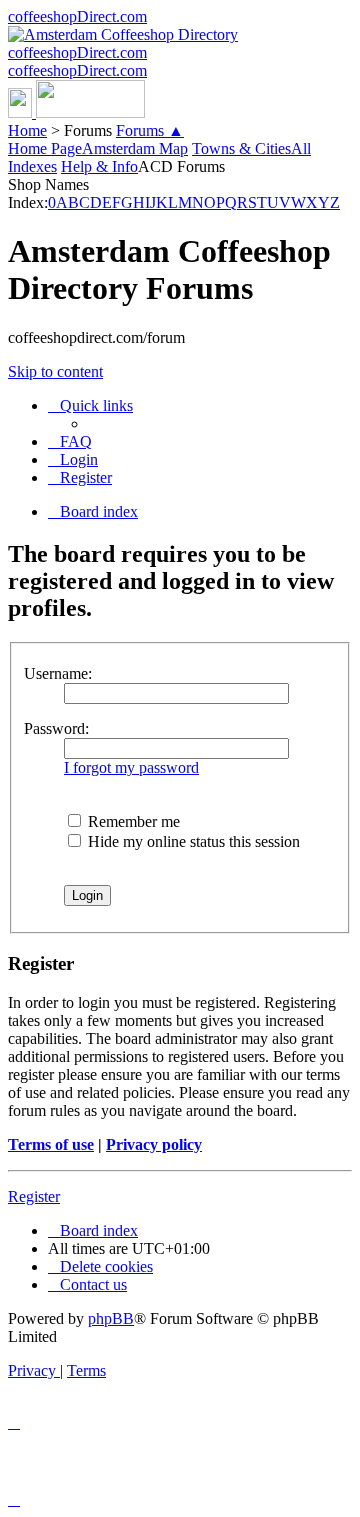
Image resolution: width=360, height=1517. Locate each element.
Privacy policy (154, 1144)
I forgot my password (131, 767)
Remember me (132, 821)
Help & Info (99, 166)
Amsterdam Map (135, 148)
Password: (56, 728)
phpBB (111, 1318)
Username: (58, 673)
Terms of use (51, 1144)
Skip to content (55, 371)
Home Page (45, 148)
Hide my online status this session (192, 841)
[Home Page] (76, 112)
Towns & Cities (241, 148)
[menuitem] (70, 441)
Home (27, 130)
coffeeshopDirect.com (77, 16)
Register (34, 1196)
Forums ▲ (150, 130)
